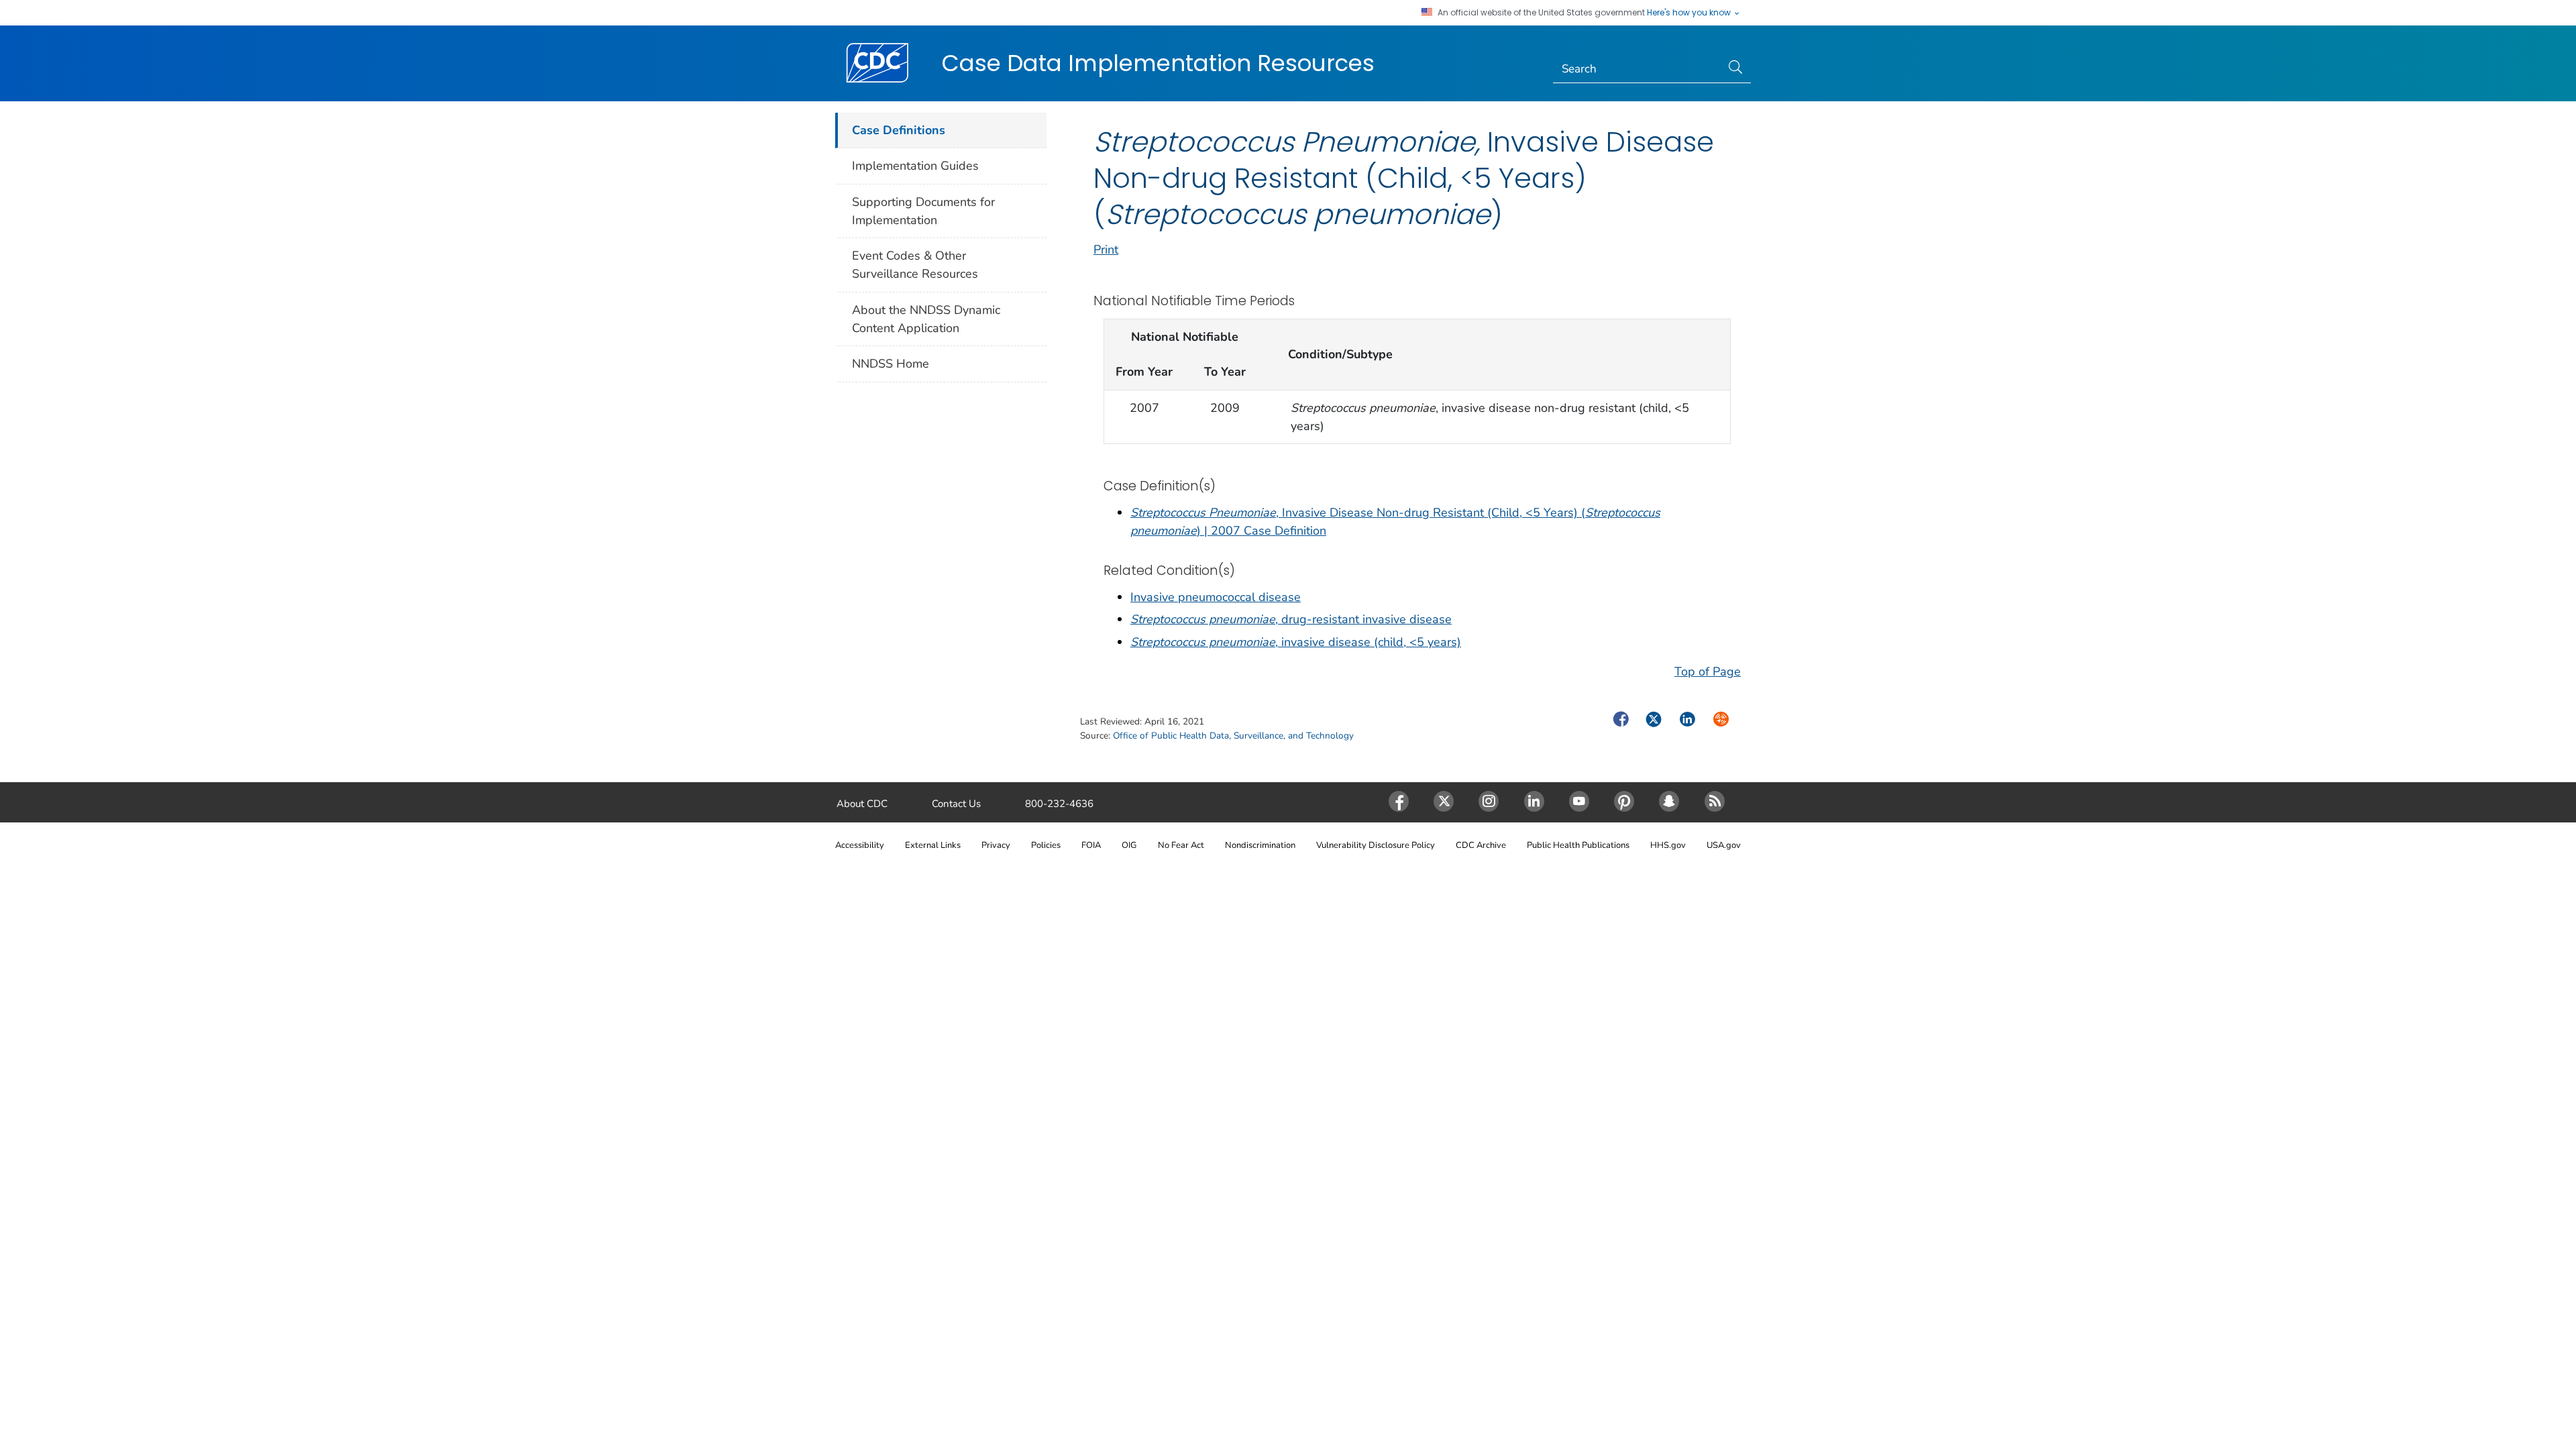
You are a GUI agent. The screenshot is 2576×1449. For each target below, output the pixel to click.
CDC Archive (1481, 845)
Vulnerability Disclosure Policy (1376, 845)
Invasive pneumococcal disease (1216, 597)
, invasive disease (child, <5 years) (1296, 642)
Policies (1046, 845)
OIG (1129, 845)
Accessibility (860, 845)
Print (1106, 250)
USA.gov (1724, 845)
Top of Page (1708, 672)
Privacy (996, 845)
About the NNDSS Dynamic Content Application (926, 319)
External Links (933, 845)
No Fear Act (1181, 845)
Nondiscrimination (1260, 845)
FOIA (1091, 845)
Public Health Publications (1578, 845)
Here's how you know (1690, 13)
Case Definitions (899, 130)
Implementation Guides (915, 166)
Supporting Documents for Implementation (923, 211)
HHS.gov (1668, 845)
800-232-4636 (1059, 804)
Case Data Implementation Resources (1158, 63)
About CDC (862, 804)
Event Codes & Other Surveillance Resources (915, 265)
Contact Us (956, 804)
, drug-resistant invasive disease (1291, 619)
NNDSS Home (891, 364)
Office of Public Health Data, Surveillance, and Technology (1233, 736)
